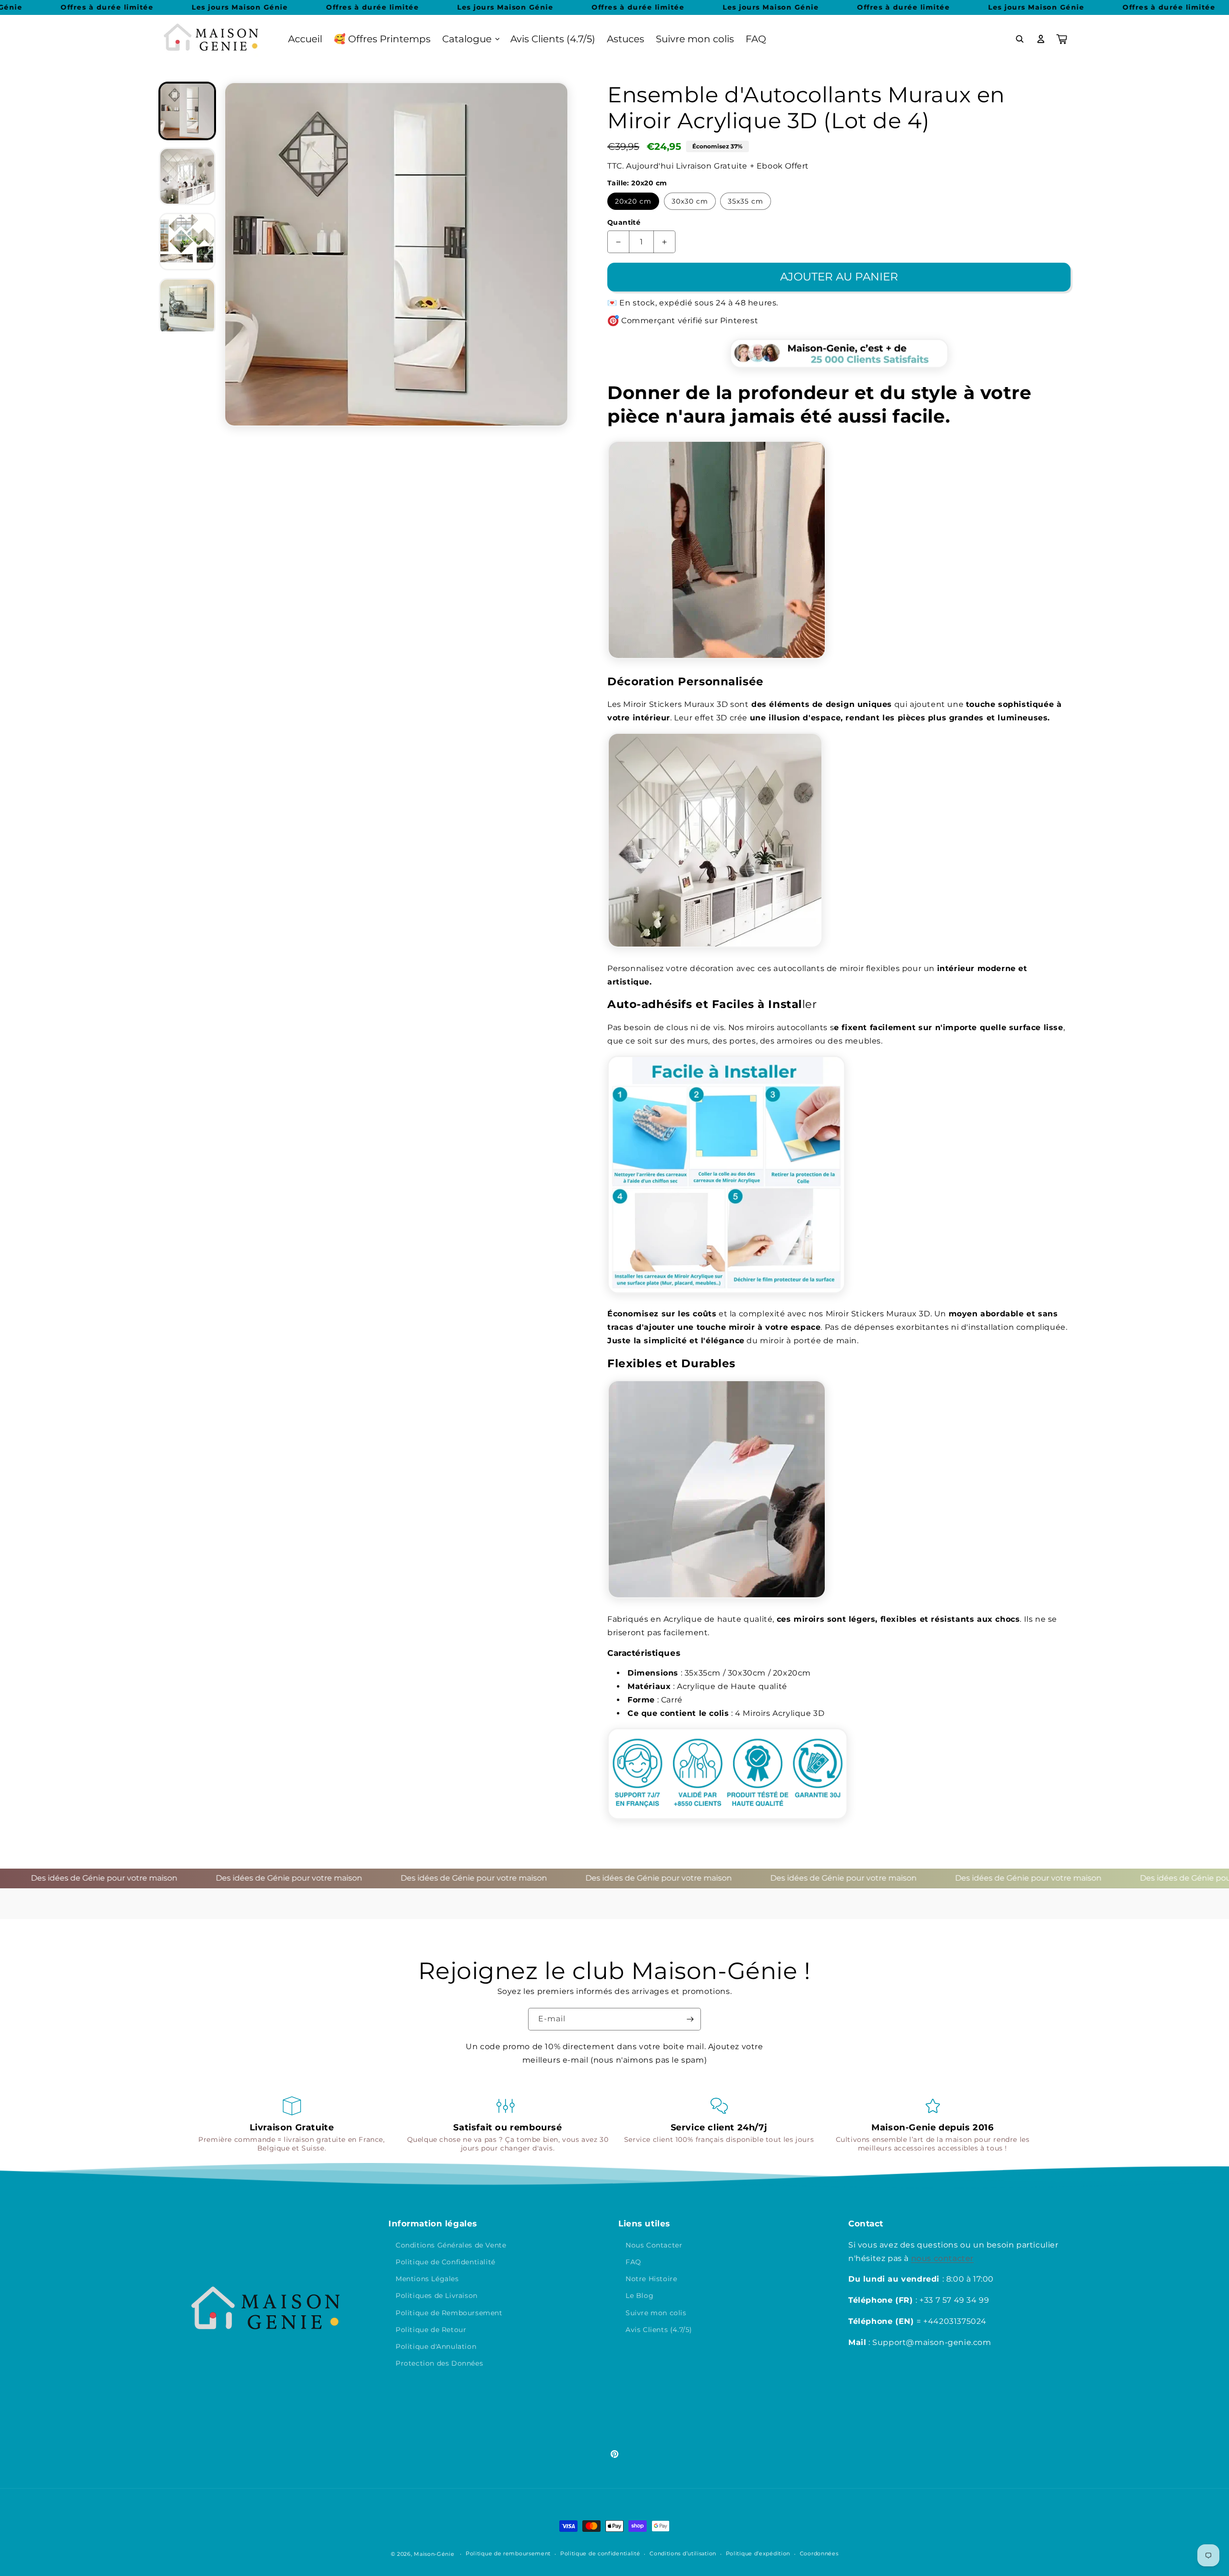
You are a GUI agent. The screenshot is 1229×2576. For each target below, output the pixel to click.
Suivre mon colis (656, 2313)
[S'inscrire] (690, 2019)
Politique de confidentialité (600, 2553)
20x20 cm (633, 201)
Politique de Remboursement (449, 2313)
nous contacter (942, 2258)
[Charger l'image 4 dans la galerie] (187, 307)
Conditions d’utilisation (683, 2553)
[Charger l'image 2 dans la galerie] (187, 176)
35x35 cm (746, 201)
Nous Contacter (654, 2245)
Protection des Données (439, 2363)
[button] (470, 39)
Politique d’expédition (758, 2553)
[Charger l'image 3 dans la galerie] (187, 242)
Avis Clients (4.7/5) (659, 2330)
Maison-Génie (434, 2554)
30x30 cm (690, 201)
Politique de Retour (431, 2330)
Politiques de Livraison (437, 2296)
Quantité (624, 222)
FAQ (633, 2262)
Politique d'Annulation (436, 2346)
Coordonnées (819, 2553)
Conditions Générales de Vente (451, 2245)
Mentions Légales (427, 2279)
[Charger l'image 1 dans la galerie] (187, 111)
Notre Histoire (651, 2279)
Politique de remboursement (508, 2553)
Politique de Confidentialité (446, 2262)
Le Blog (639, 2296)
